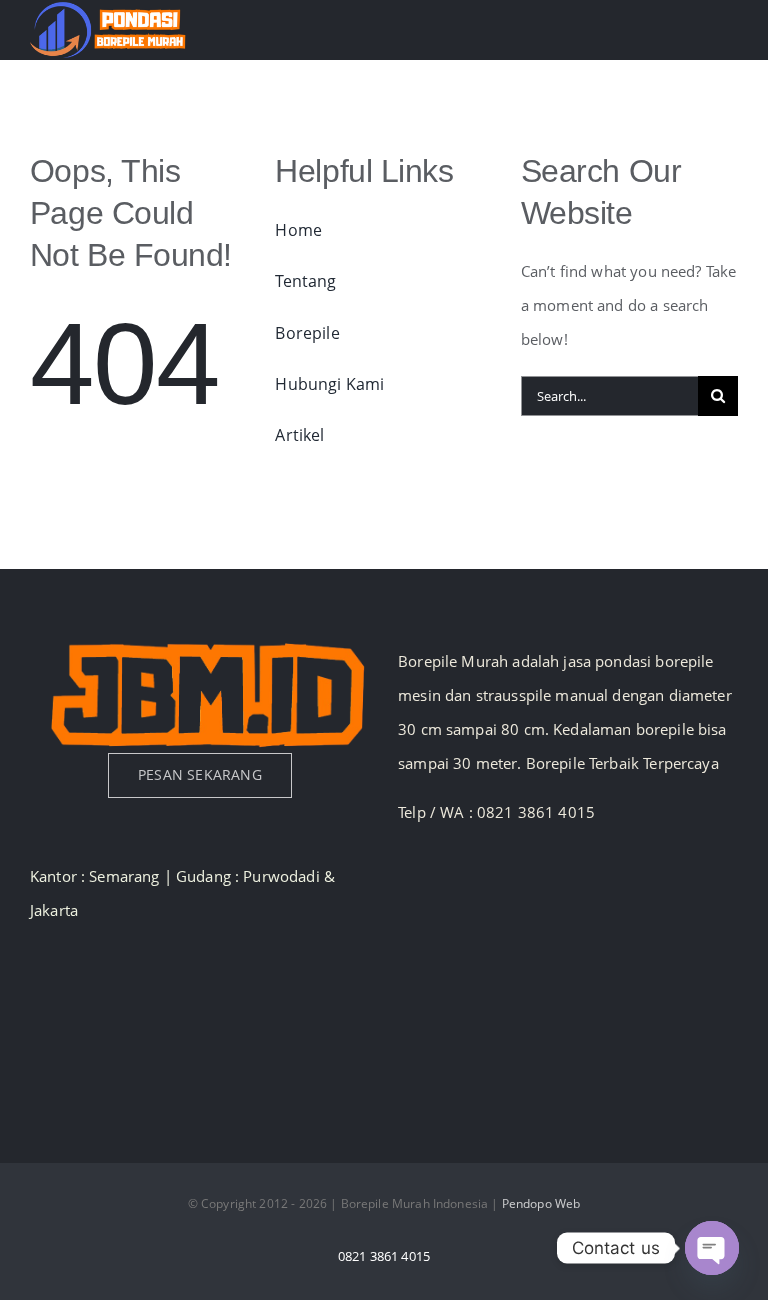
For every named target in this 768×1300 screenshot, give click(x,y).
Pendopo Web (541, 1203)
